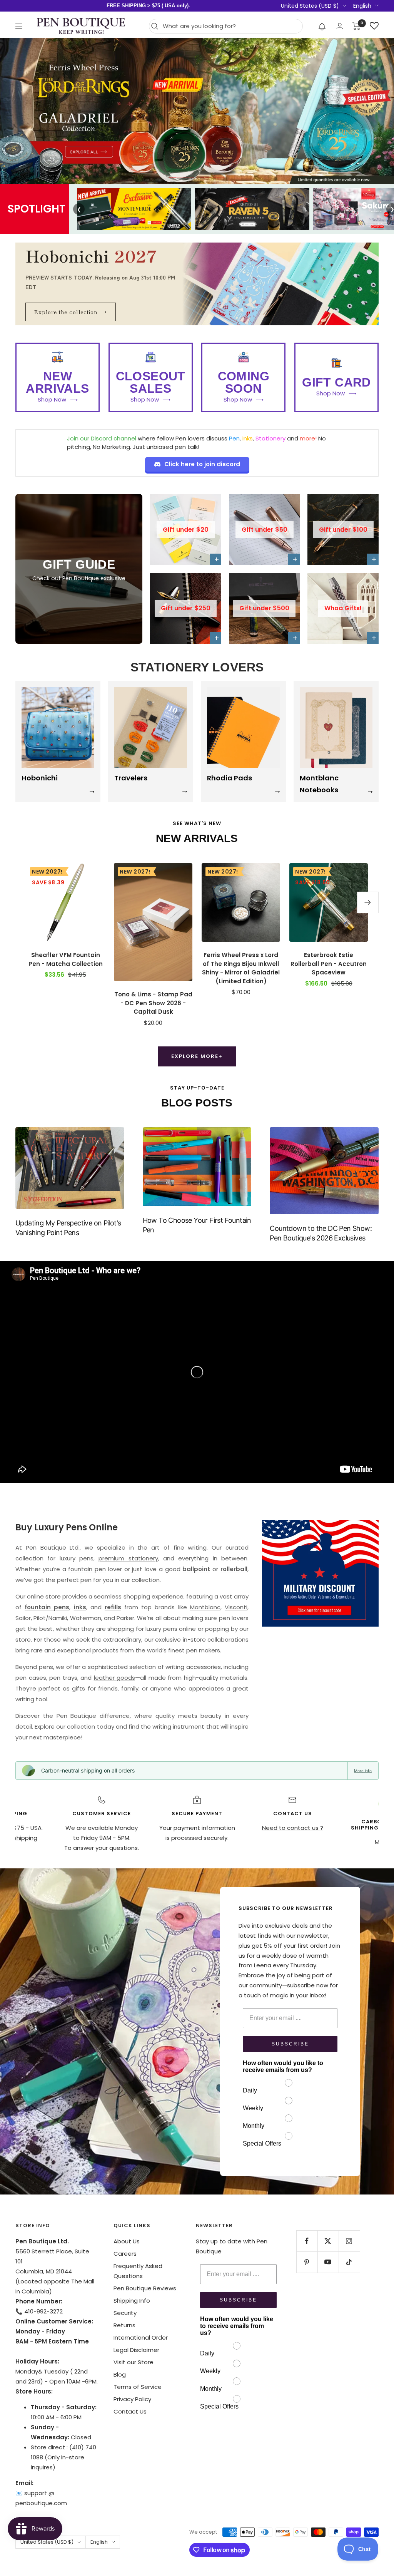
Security (125, 2313)
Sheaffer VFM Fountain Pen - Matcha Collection (66, 959)
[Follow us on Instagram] (349, 2241)
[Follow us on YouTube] (328, 2262)
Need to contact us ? (293, 1828)
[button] (322, 26)
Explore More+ (197, 1056)
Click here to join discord (202, 464)
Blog (120, 2374)
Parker (125, 1618)
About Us (127, 2241)
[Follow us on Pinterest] (307, 2262)
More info (363, 1771)
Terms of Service (138, 2387)
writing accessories (193, 1667)
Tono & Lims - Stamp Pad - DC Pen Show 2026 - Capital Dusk (153, 1003)
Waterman (86, 1618)
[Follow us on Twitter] (328, 2241)
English (362, 6)
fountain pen (87, 1569)
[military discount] (320, 1573)
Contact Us (130, 2411)
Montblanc (205, 1607)
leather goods (115, 1678)
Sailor (23, 1618)
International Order (141, 2337)
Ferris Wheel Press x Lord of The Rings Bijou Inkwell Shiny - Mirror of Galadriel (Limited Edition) (241, 968)
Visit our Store (134, 2362)
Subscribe (290, 2044)
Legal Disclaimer (136, 2350)
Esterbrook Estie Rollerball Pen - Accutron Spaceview (329, 964)
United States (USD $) (310, 6)
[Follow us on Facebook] (307, 2241)
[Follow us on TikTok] (349, 2262)
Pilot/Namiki (50, 1618)
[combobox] (231, 26)
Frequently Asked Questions (138, 2271)
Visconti (236, 1607)
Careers (125, 2254)
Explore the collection (71, 312)
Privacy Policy (132, 2399)
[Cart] (356, 26)
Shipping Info (132, 2301)
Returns (124, 2325)
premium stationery (128, 1558)
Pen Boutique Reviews (145, 2288)
